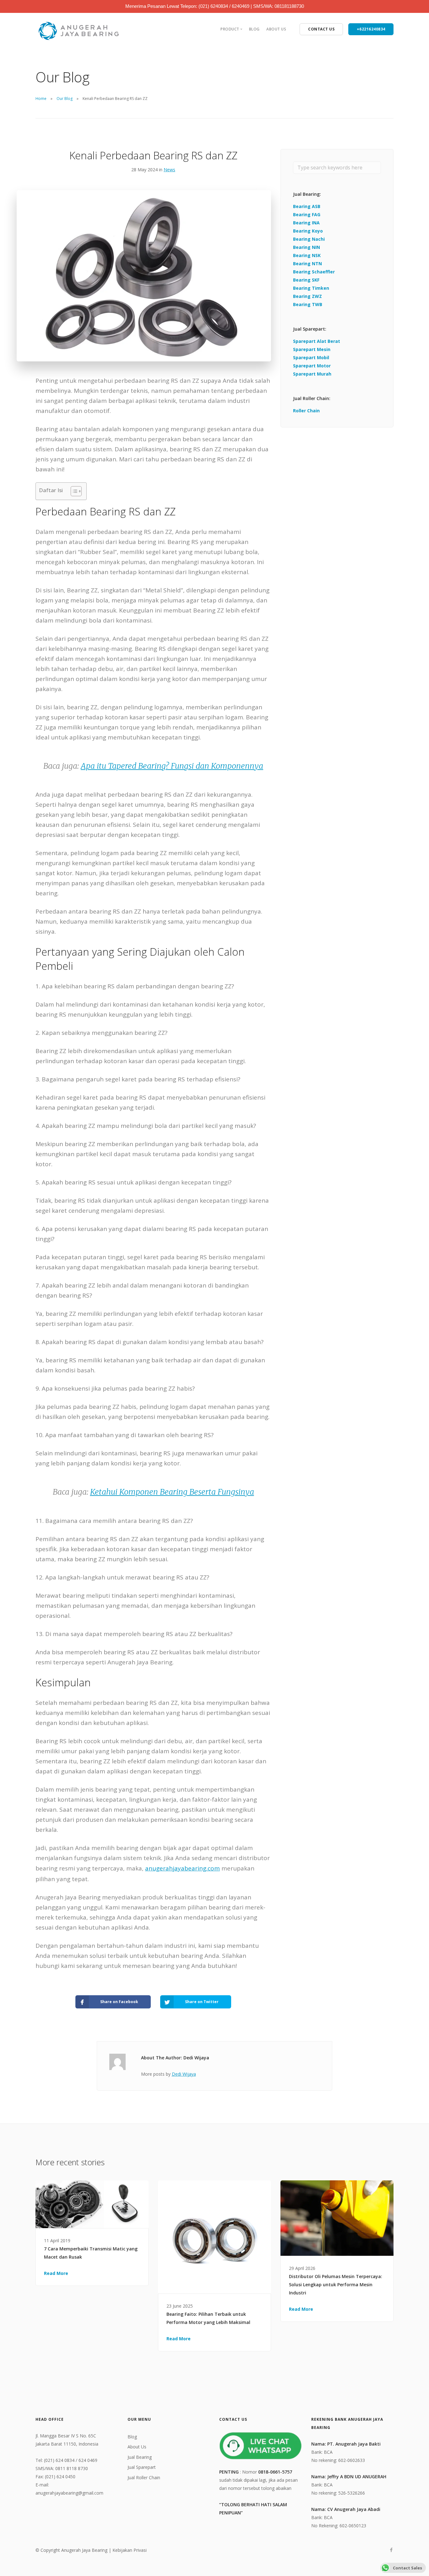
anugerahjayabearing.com (182, 1868)
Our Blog (65, 99)
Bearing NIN (307, 247)
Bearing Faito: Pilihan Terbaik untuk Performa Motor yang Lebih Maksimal (208, 2318)
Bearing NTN (307, 264)
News (169, 170)
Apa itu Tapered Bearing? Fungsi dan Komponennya (172, 766)
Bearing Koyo (308, 231)
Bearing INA (306, 223)
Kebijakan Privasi (130, 2550)
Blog (254, 29)
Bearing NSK (307, 255)
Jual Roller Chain (144, 2477)
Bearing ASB (307, 206)
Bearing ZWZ (307, 296)
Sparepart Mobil (311, 357)
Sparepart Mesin (312, 349)
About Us (276, 29)
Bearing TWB (308, 304)
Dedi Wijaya (184, 2074)
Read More (56, 2273)
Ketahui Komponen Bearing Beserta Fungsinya (172, 1492)
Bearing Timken (311, 288)
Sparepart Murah (312, 374)
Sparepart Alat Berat (317, 341)
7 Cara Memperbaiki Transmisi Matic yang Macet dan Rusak (91, 2253)
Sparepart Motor (312, 366)
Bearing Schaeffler (314, 272)
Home (41, 99)
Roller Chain (306, 411)
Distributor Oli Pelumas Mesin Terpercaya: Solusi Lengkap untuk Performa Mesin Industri (336, 2285)
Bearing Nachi (309, 239)
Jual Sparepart (142, 2467)
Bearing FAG (307, 214)
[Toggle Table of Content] (73, 491)
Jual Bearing (140, 2457)
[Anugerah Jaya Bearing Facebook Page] (391, 2550)
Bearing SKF (306, 280)
